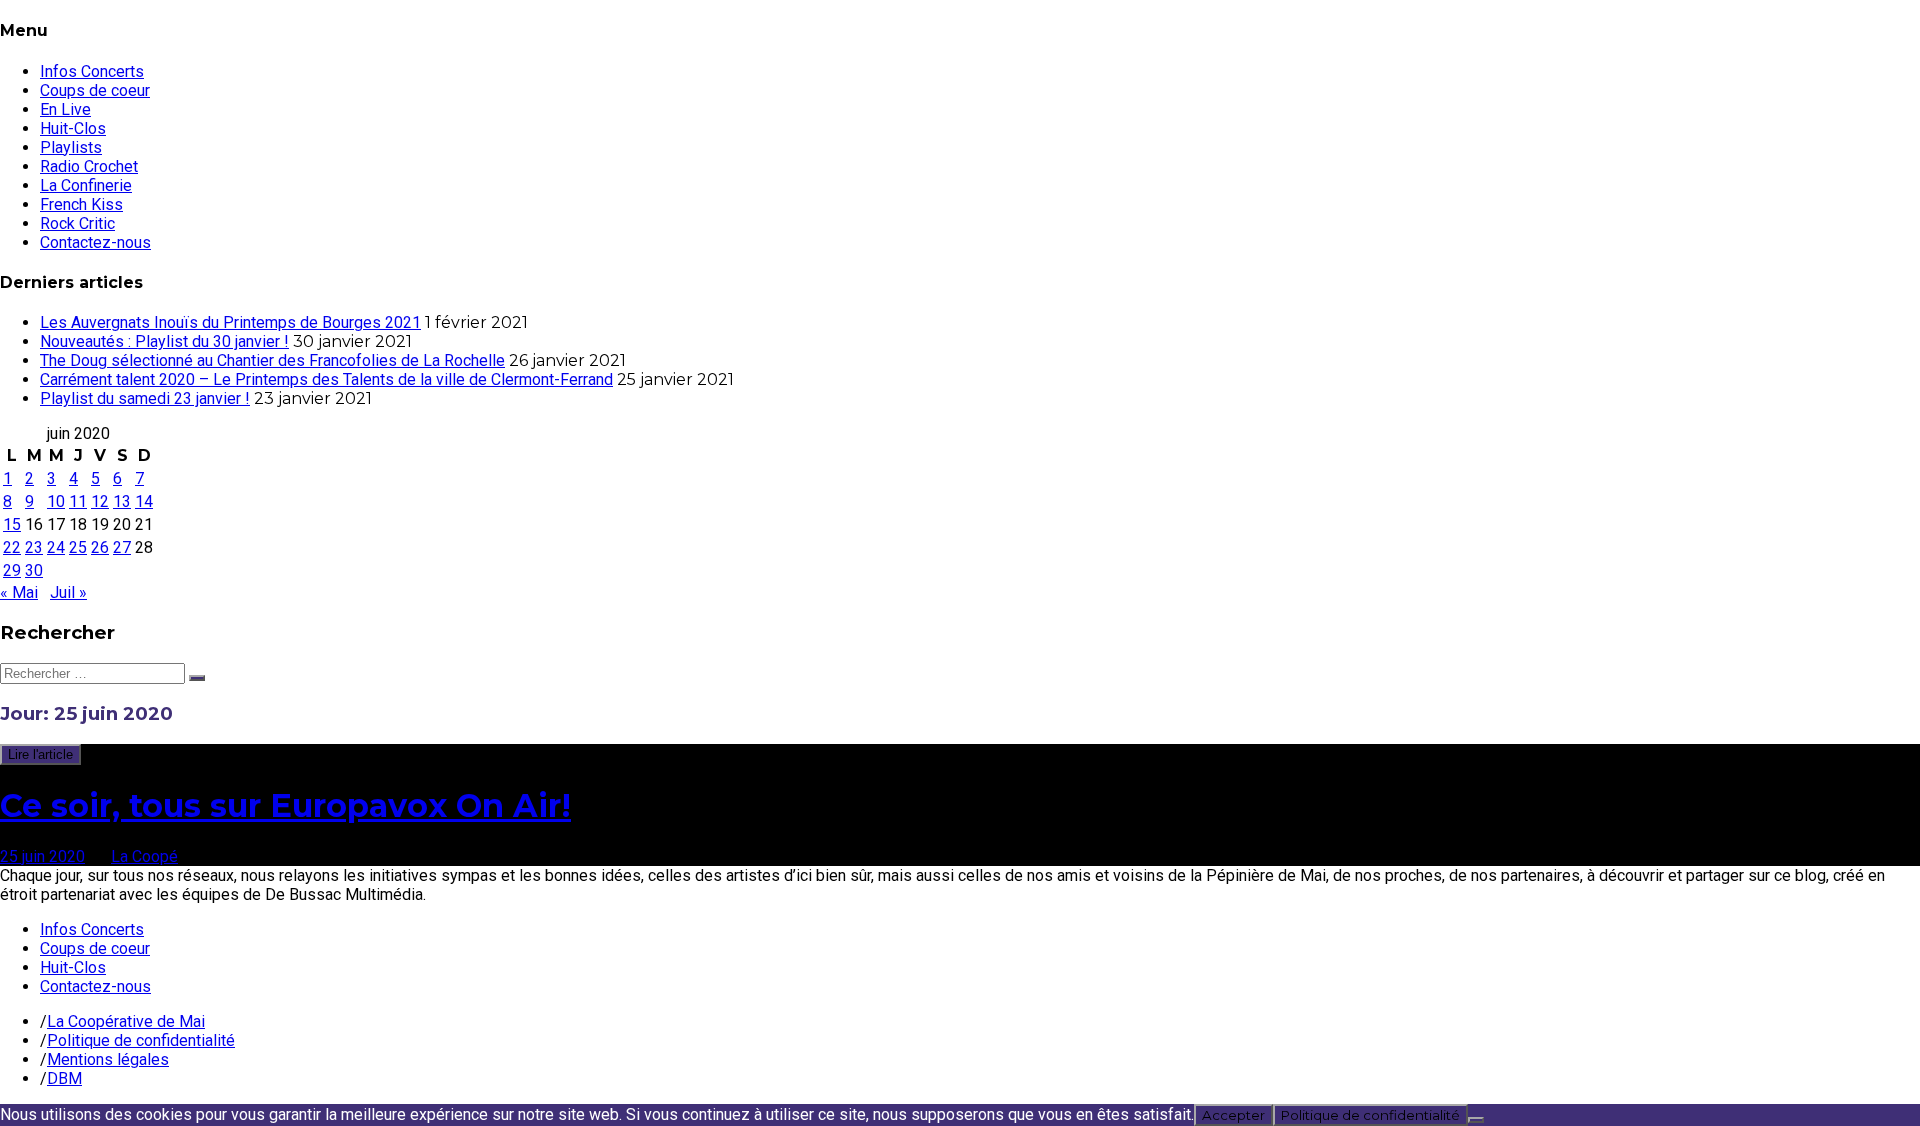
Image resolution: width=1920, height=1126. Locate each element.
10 (56, 501)
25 (78, 547)
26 (100, 547)
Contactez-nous (95, 242)
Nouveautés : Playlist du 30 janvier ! (164, 341)
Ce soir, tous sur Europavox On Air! (285, 805)
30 (34, 570)
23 (34, 547)
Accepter (1233, 1115)
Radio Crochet (89, 166)
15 (12, 524)
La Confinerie (86, 185)
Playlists (71, 147)
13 (122, 501)
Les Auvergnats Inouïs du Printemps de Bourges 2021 (230, 322)
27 (122, 547)
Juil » (68, 592)
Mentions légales (108, 1059)
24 (56, 547)
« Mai (19, 592)
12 (100, 501)
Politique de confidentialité (141, 1040)
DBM (64, 1078)
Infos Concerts (92, 71)
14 (144, 501)
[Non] (1476, 1120)
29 (12, 570)
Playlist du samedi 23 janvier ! (145, 398)
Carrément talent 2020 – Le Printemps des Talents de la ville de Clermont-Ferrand (326, 379)
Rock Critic (77, 223)
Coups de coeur (95, 90)
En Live (65, 109)
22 (12, 547)
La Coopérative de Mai (126, 1021)
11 (78, 501)
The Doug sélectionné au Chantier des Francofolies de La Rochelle (272, 360)
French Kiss (81, 204)
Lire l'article (40, 754)
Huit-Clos (73, 128)
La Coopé (144, 856)
